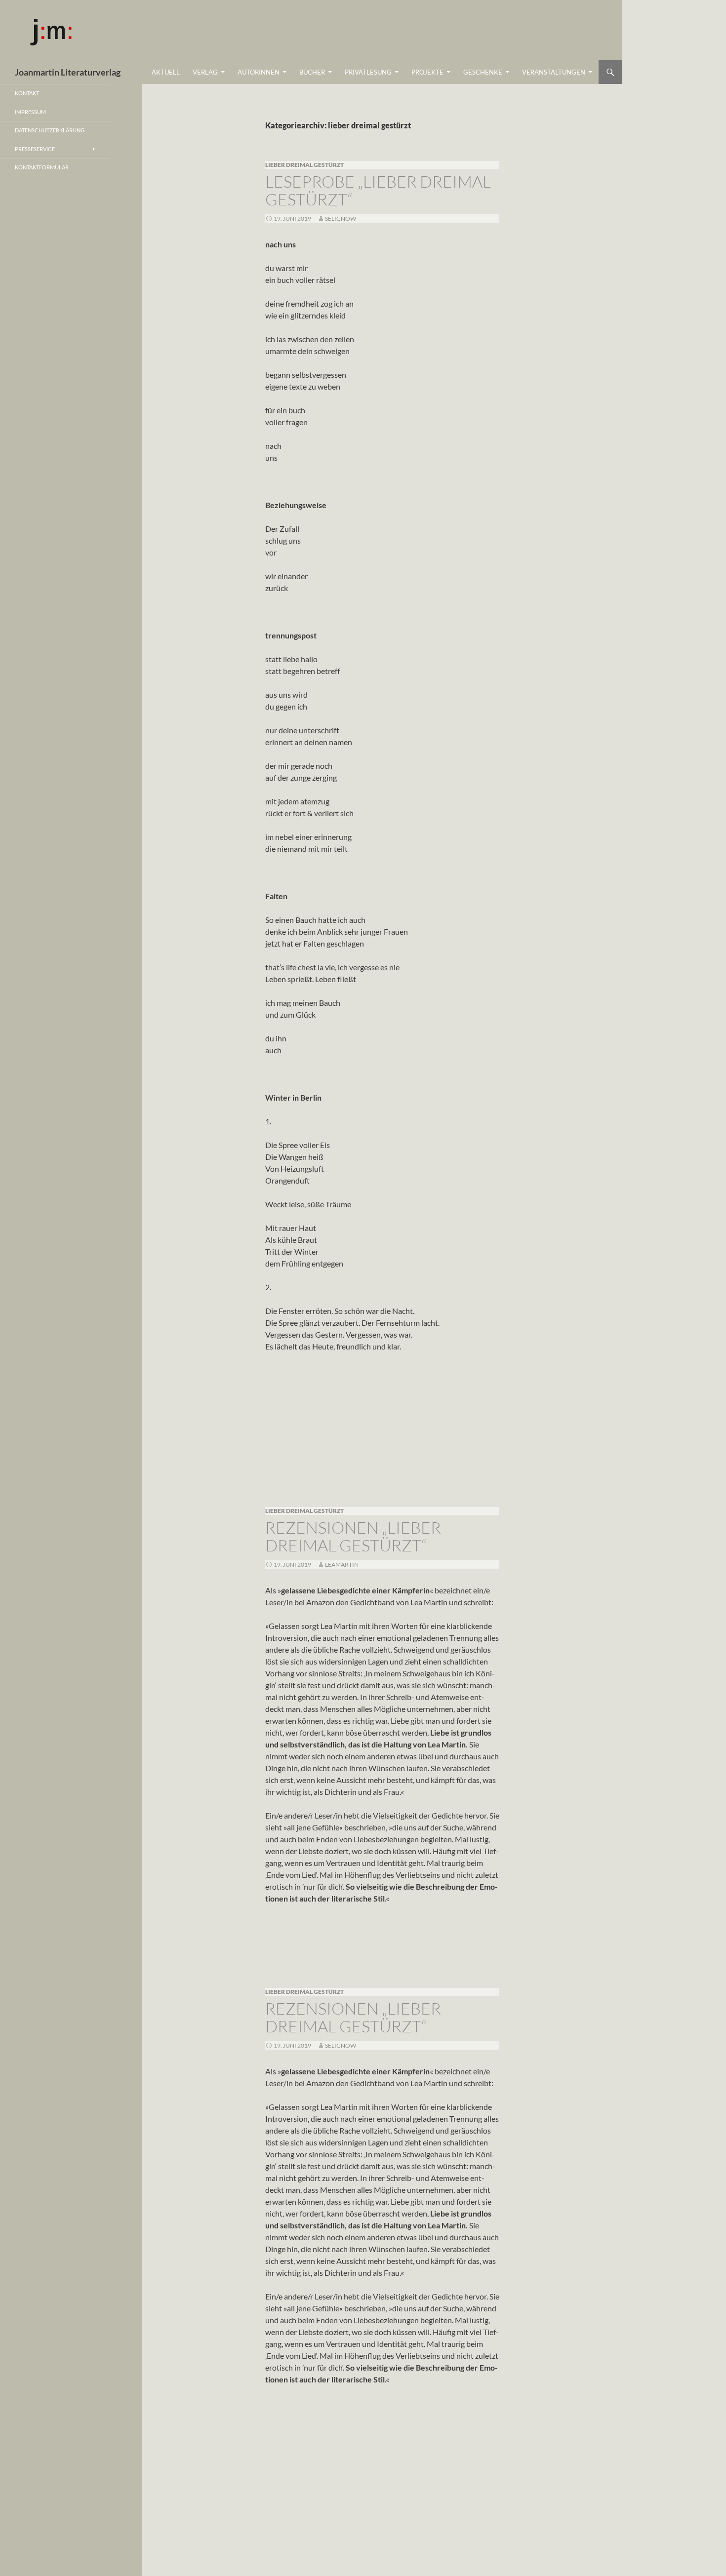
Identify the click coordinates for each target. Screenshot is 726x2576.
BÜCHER (312, 72)
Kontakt (27, 93)
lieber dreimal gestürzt (304, 165)
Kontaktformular (42, 167)
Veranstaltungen (554, 72)
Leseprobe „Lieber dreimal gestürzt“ (378, 190)
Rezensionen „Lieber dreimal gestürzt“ (353, 1536)
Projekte (427, 72)
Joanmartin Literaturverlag (68, 72)
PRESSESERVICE (35, 149)
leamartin (342, 1565)
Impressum (30, 112)
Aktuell (166, 72)
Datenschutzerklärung (50, 130)
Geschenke (483, 72)
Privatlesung (368, 72)
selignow (341, 218)
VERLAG (205, 72)
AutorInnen (259, 72)
